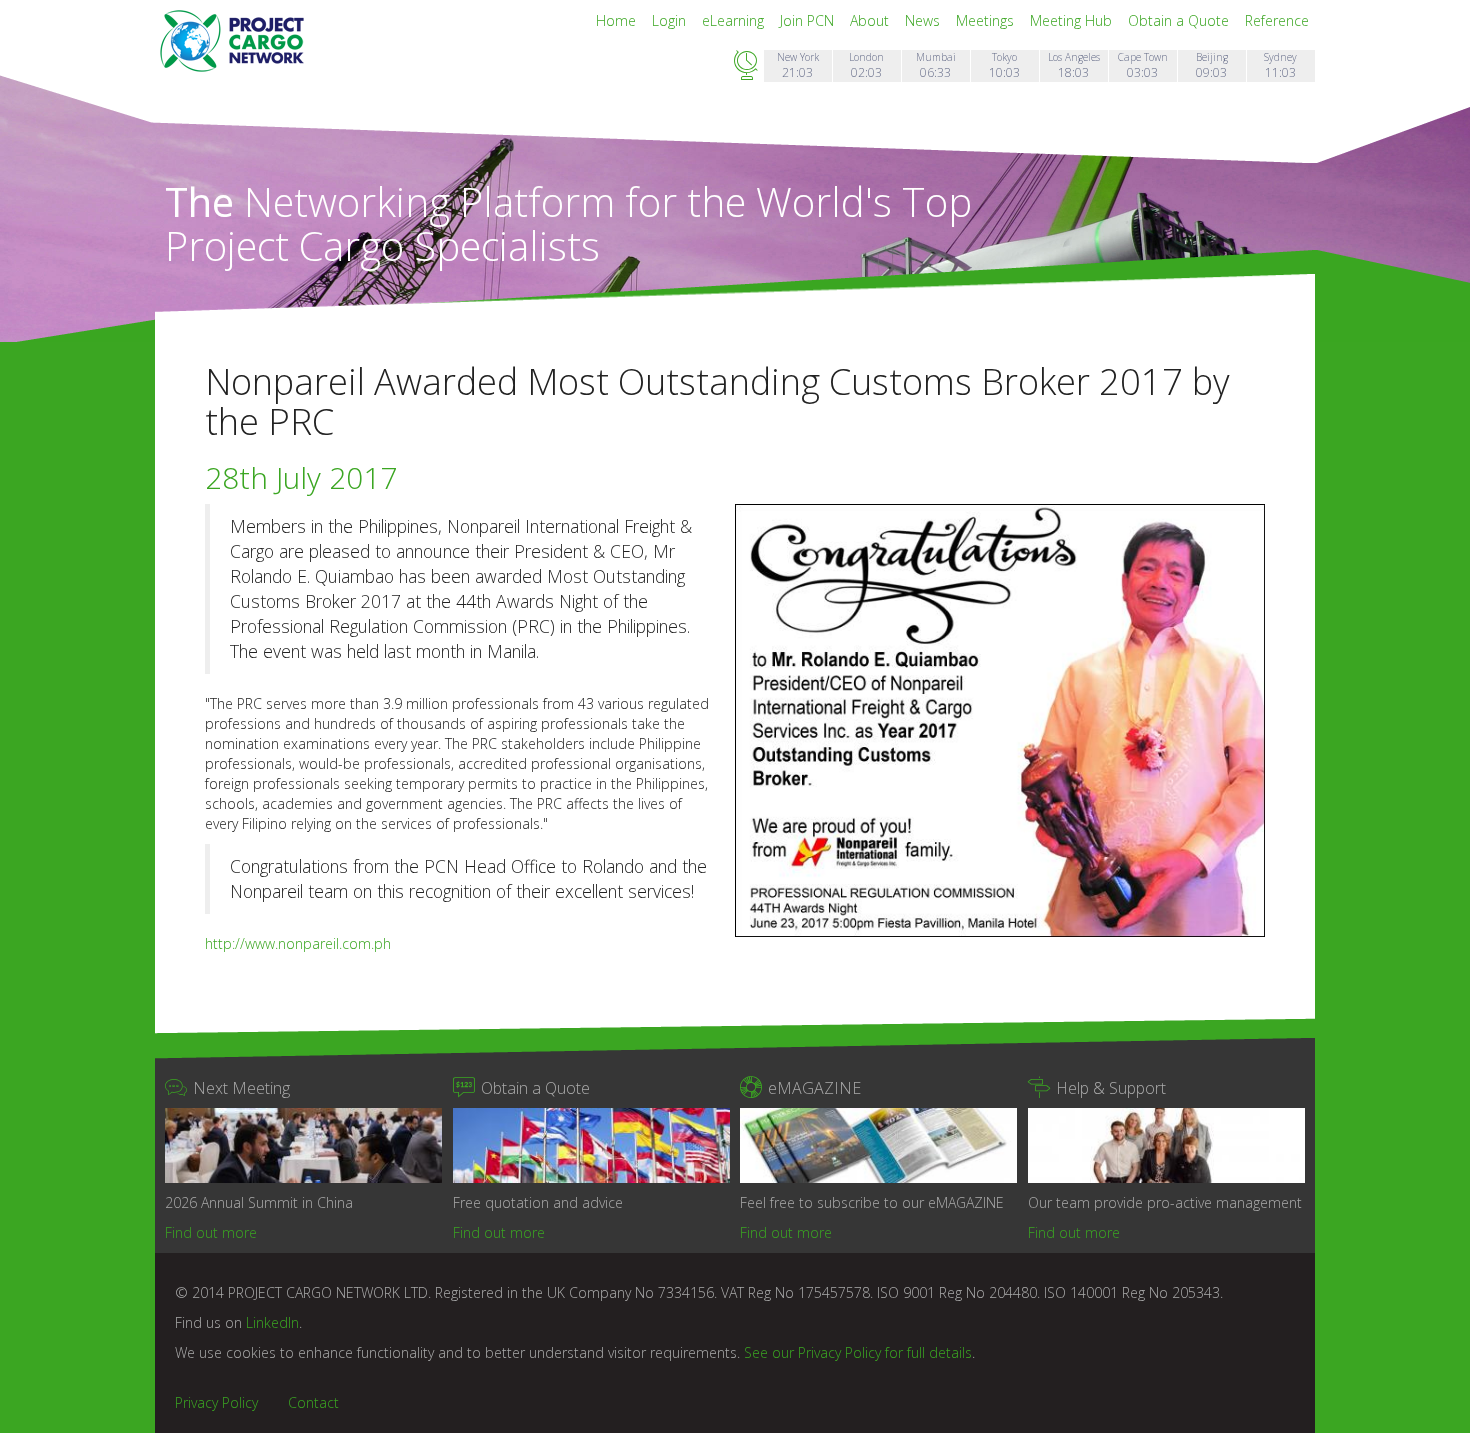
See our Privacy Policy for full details (858, 1352)
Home (618, 20)
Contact (313, 1402)
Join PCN (809, 20)
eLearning (735, 20)
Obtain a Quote (1180, 20)
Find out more (211, 1232)
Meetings (987, 20)
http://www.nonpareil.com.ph (298, 943)
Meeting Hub (1073, 20)
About (871, 20)
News (924, 20)
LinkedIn (272, 1322)
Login (671, 20)
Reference (1277, 20)
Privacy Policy (216, 1402)
